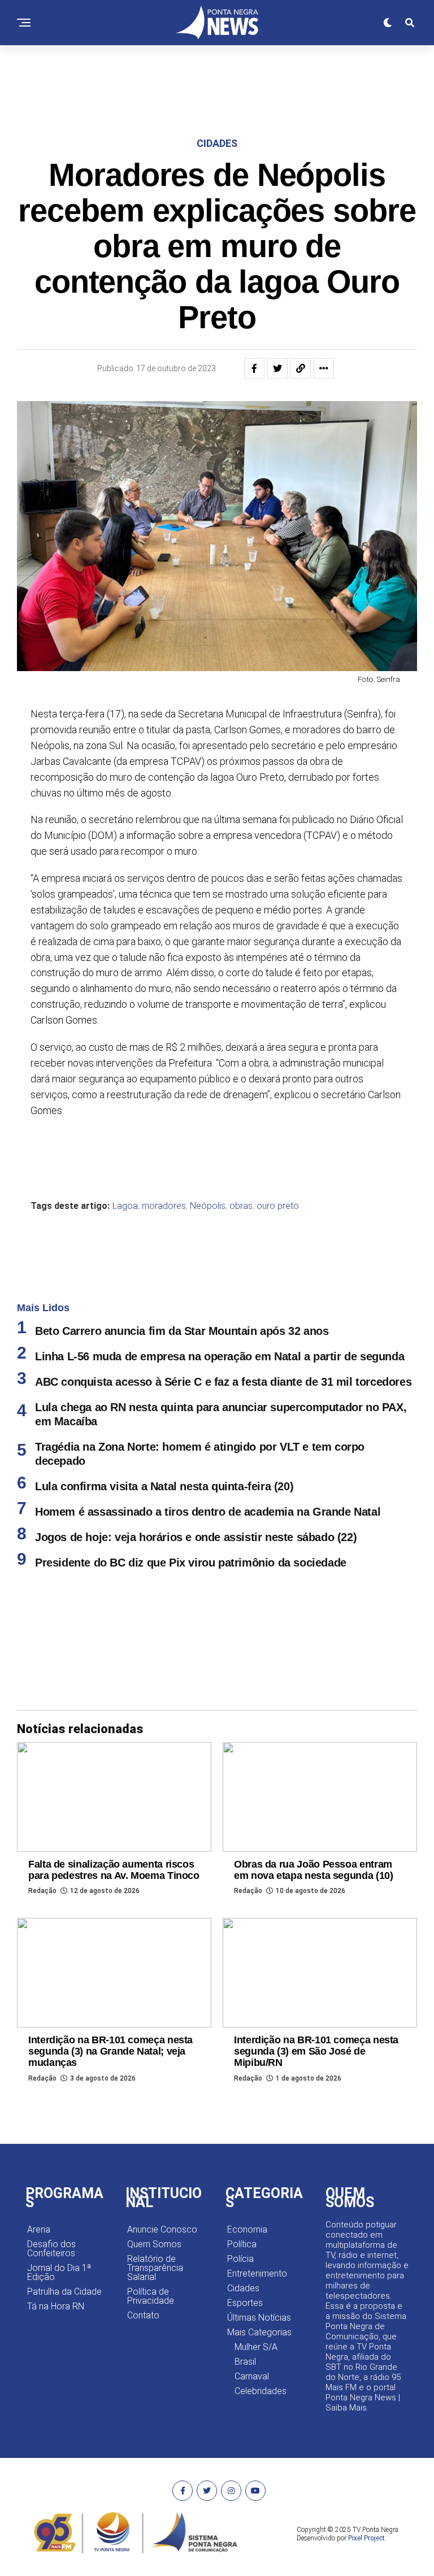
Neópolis (208, 1206)
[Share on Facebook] (254, 368)
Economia (247, 2229)
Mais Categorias (259, 2332)
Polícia (240, 2259)
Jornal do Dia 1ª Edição (59, 2272)
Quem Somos (154, 2244)
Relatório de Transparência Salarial (155, 2268)
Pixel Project (366, 2538)
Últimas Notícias (259, 2318)
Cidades (243, 2288)
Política (242, 2244)
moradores (164, 1206)
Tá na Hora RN (56, 2306)
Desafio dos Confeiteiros (51, 2249)
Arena (39, 2229)
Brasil (245, 2362)
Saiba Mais (346, 2408)
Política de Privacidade (151, 2296)
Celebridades (261, 2391)
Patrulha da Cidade (64, 2292)
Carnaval (252, 2376)
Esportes (245, 2303)
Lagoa (125, 1206)
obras (241, 1206)
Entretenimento (257, 2273)
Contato (143, 2315)
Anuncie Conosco (162, 2229)
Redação (42, 1891)
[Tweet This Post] (277, 368)
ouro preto (278, 1206)
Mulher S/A (256, 2347)
